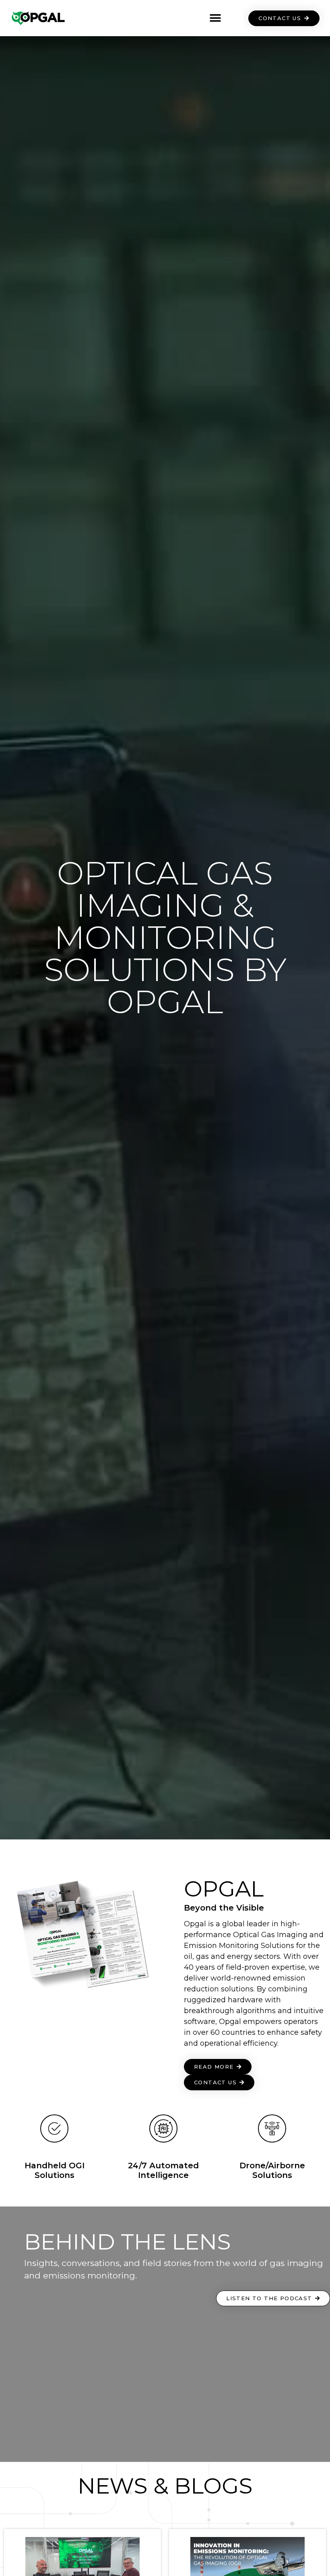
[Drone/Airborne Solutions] (272, 2129)
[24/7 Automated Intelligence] (163, 2129)
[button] (215, 18)
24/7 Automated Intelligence (163, 2170)
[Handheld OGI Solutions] (54, 2129)
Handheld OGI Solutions (55, 2170)
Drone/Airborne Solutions (272, 2170)
